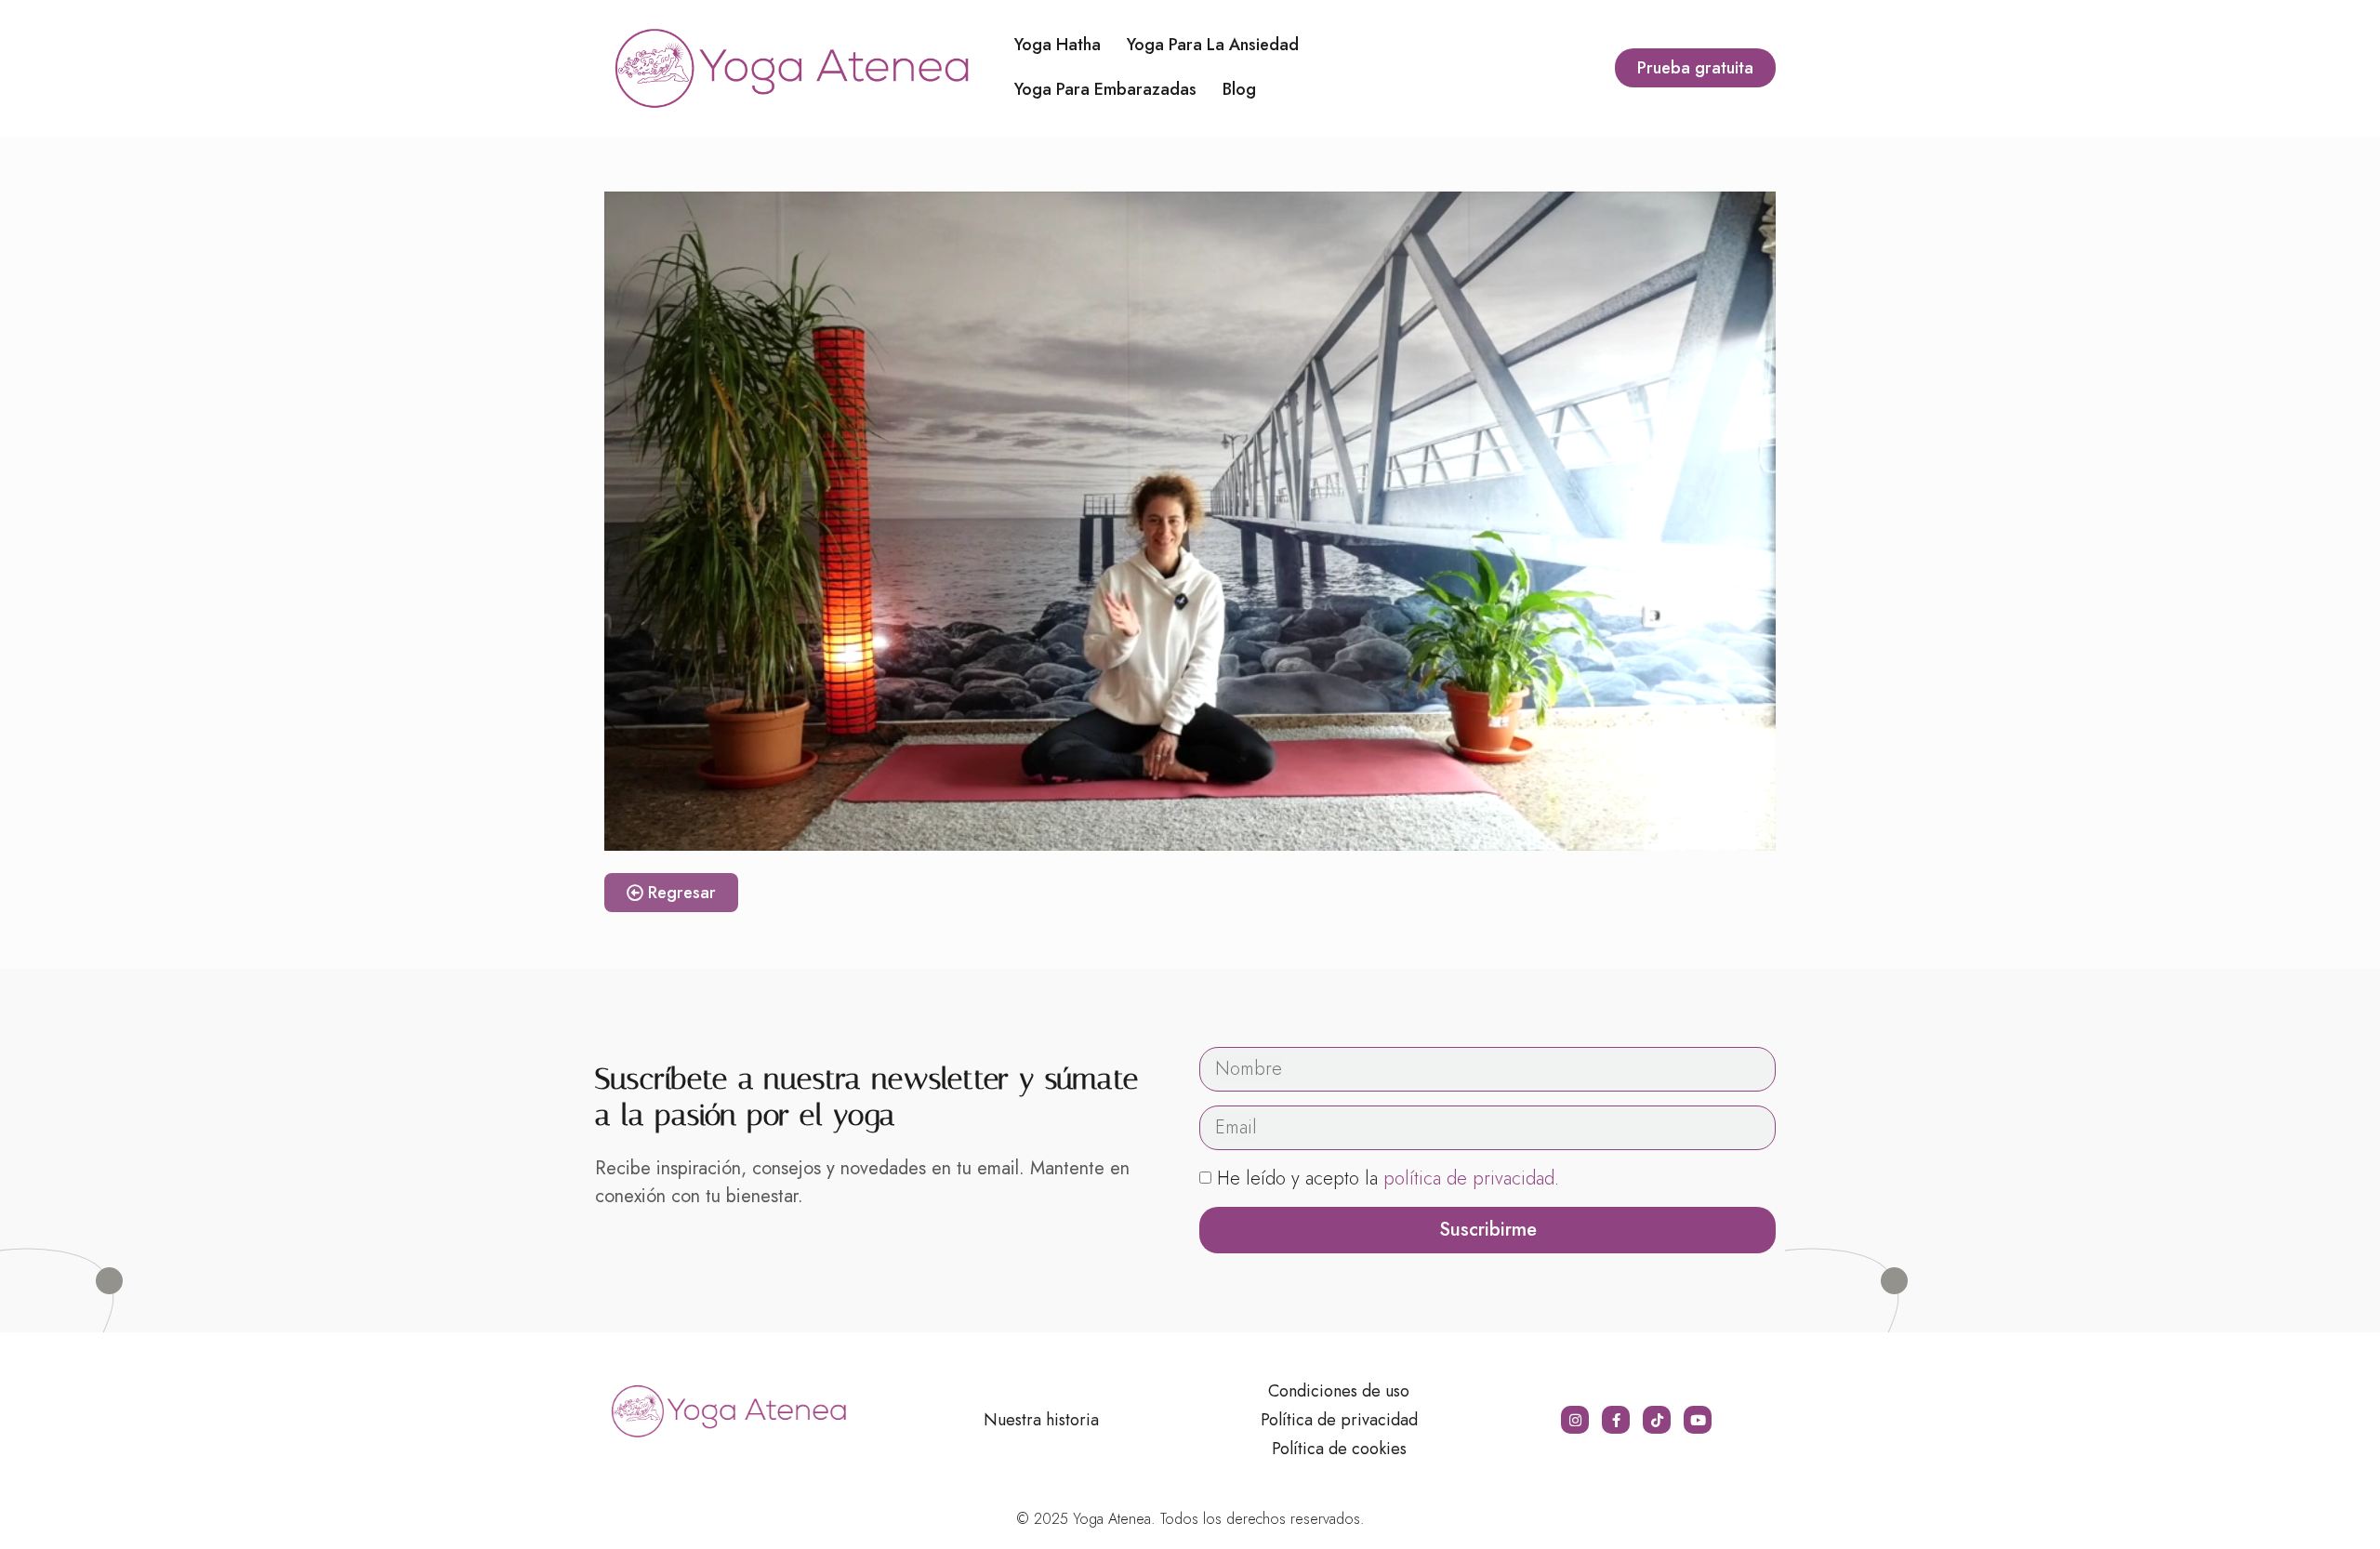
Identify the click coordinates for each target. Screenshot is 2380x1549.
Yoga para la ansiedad (1213, 45)
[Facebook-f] (1616, 1420)
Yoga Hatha (1058, 45)
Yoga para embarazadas (1105, 89)
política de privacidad (1469, 1178)
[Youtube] (1698, 1420)
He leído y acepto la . (1388, 1178)
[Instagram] (1575, 1420)
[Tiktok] (1657, 1420)
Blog (1239, 89)
